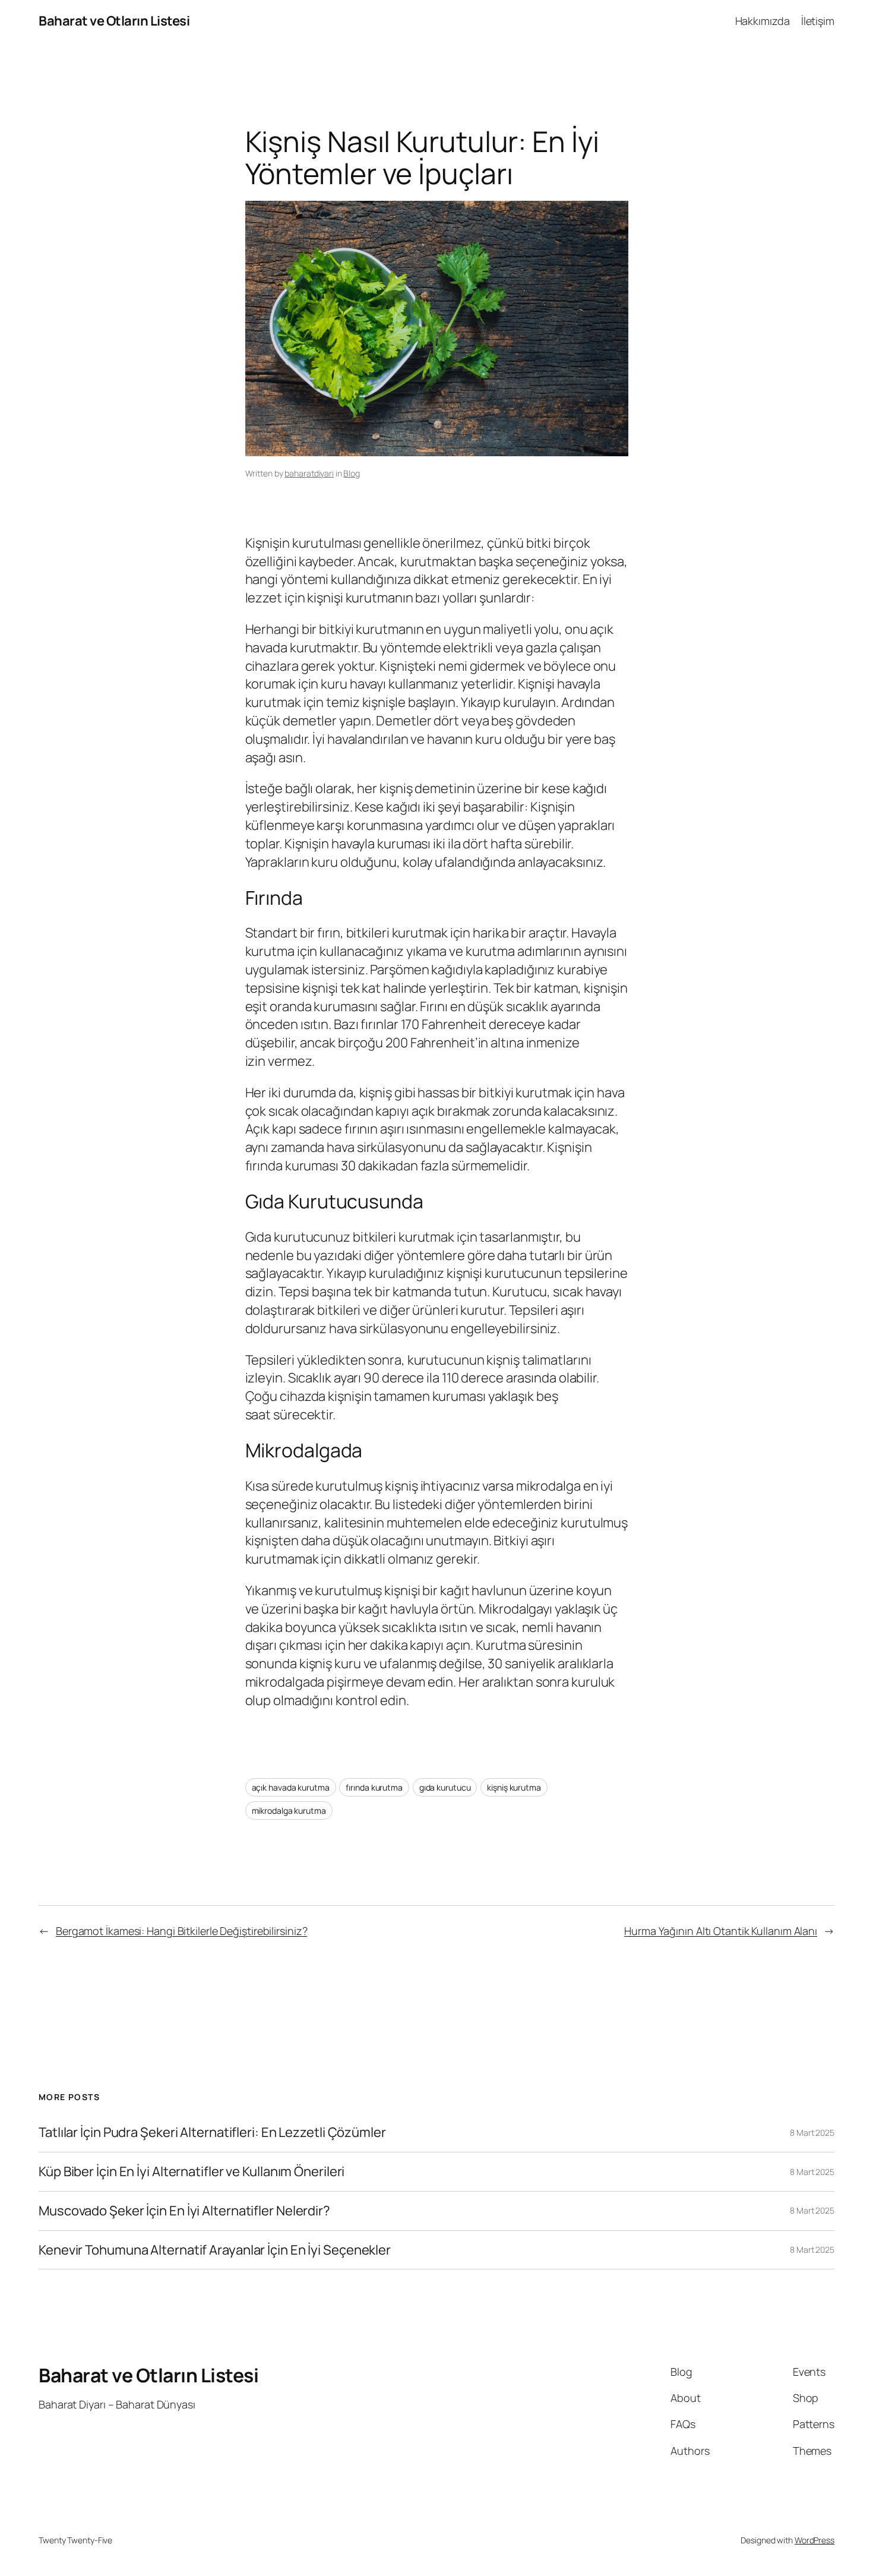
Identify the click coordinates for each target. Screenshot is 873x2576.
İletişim (818, 21)
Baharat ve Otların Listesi (114, 21)
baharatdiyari (309, 473)
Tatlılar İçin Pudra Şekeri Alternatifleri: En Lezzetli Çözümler (212, 2133)
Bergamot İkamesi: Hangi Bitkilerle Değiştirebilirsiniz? (182, 1931)
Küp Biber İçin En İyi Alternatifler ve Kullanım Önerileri (192, 2172)
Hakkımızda (763, 21)
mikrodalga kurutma (289, 1811)
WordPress (815, 2540)
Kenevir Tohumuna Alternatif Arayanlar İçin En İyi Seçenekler (215, 2250)
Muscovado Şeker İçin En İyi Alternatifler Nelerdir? (184, 2211)
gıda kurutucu (445, 1787)
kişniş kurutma (514, 1787)
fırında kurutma (374, 1787)
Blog (352, 473)
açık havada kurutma (291, 1787)
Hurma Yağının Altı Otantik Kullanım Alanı (721, 1931)
